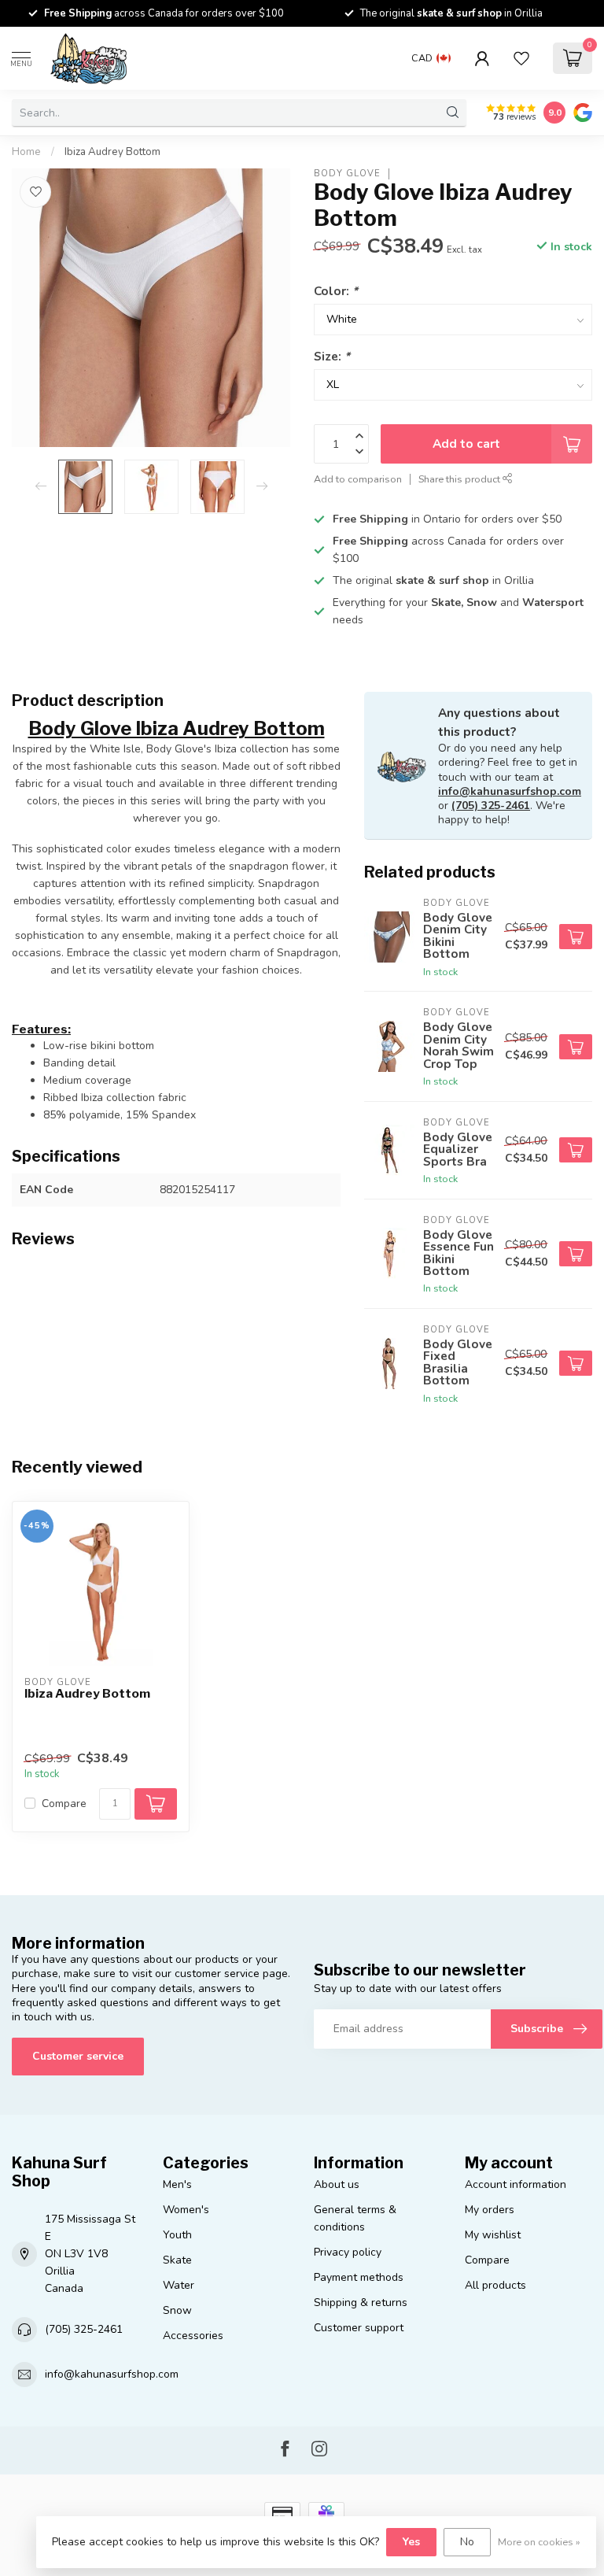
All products (495, 2285)
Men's (177, 2184)
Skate (177, 2260)
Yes (411, 2542)
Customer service (78, 2056)
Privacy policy (348, 2252)
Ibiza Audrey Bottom (112, 152)
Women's (186, 2210)
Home (26, 152)
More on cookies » (539, 2542)
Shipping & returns (361, 2303)
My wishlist (493, 2235)
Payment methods (359, 2277)
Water (179, 2285)
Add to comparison (358, 479)
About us (337, 2184)
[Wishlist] (521, 58)
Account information (516, 2184)
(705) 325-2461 (491, 806)
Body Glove (347, 174)
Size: (332, 356)
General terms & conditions (355, 2218)
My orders (490, 2210)
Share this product (460, 479)
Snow (177, 2310)
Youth (177, 2235)
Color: (336, 291)
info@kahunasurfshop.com (510, 791)
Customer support (359, 2328)
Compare (64, 1804)
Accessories (193, 2336)
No (467, 2542)
